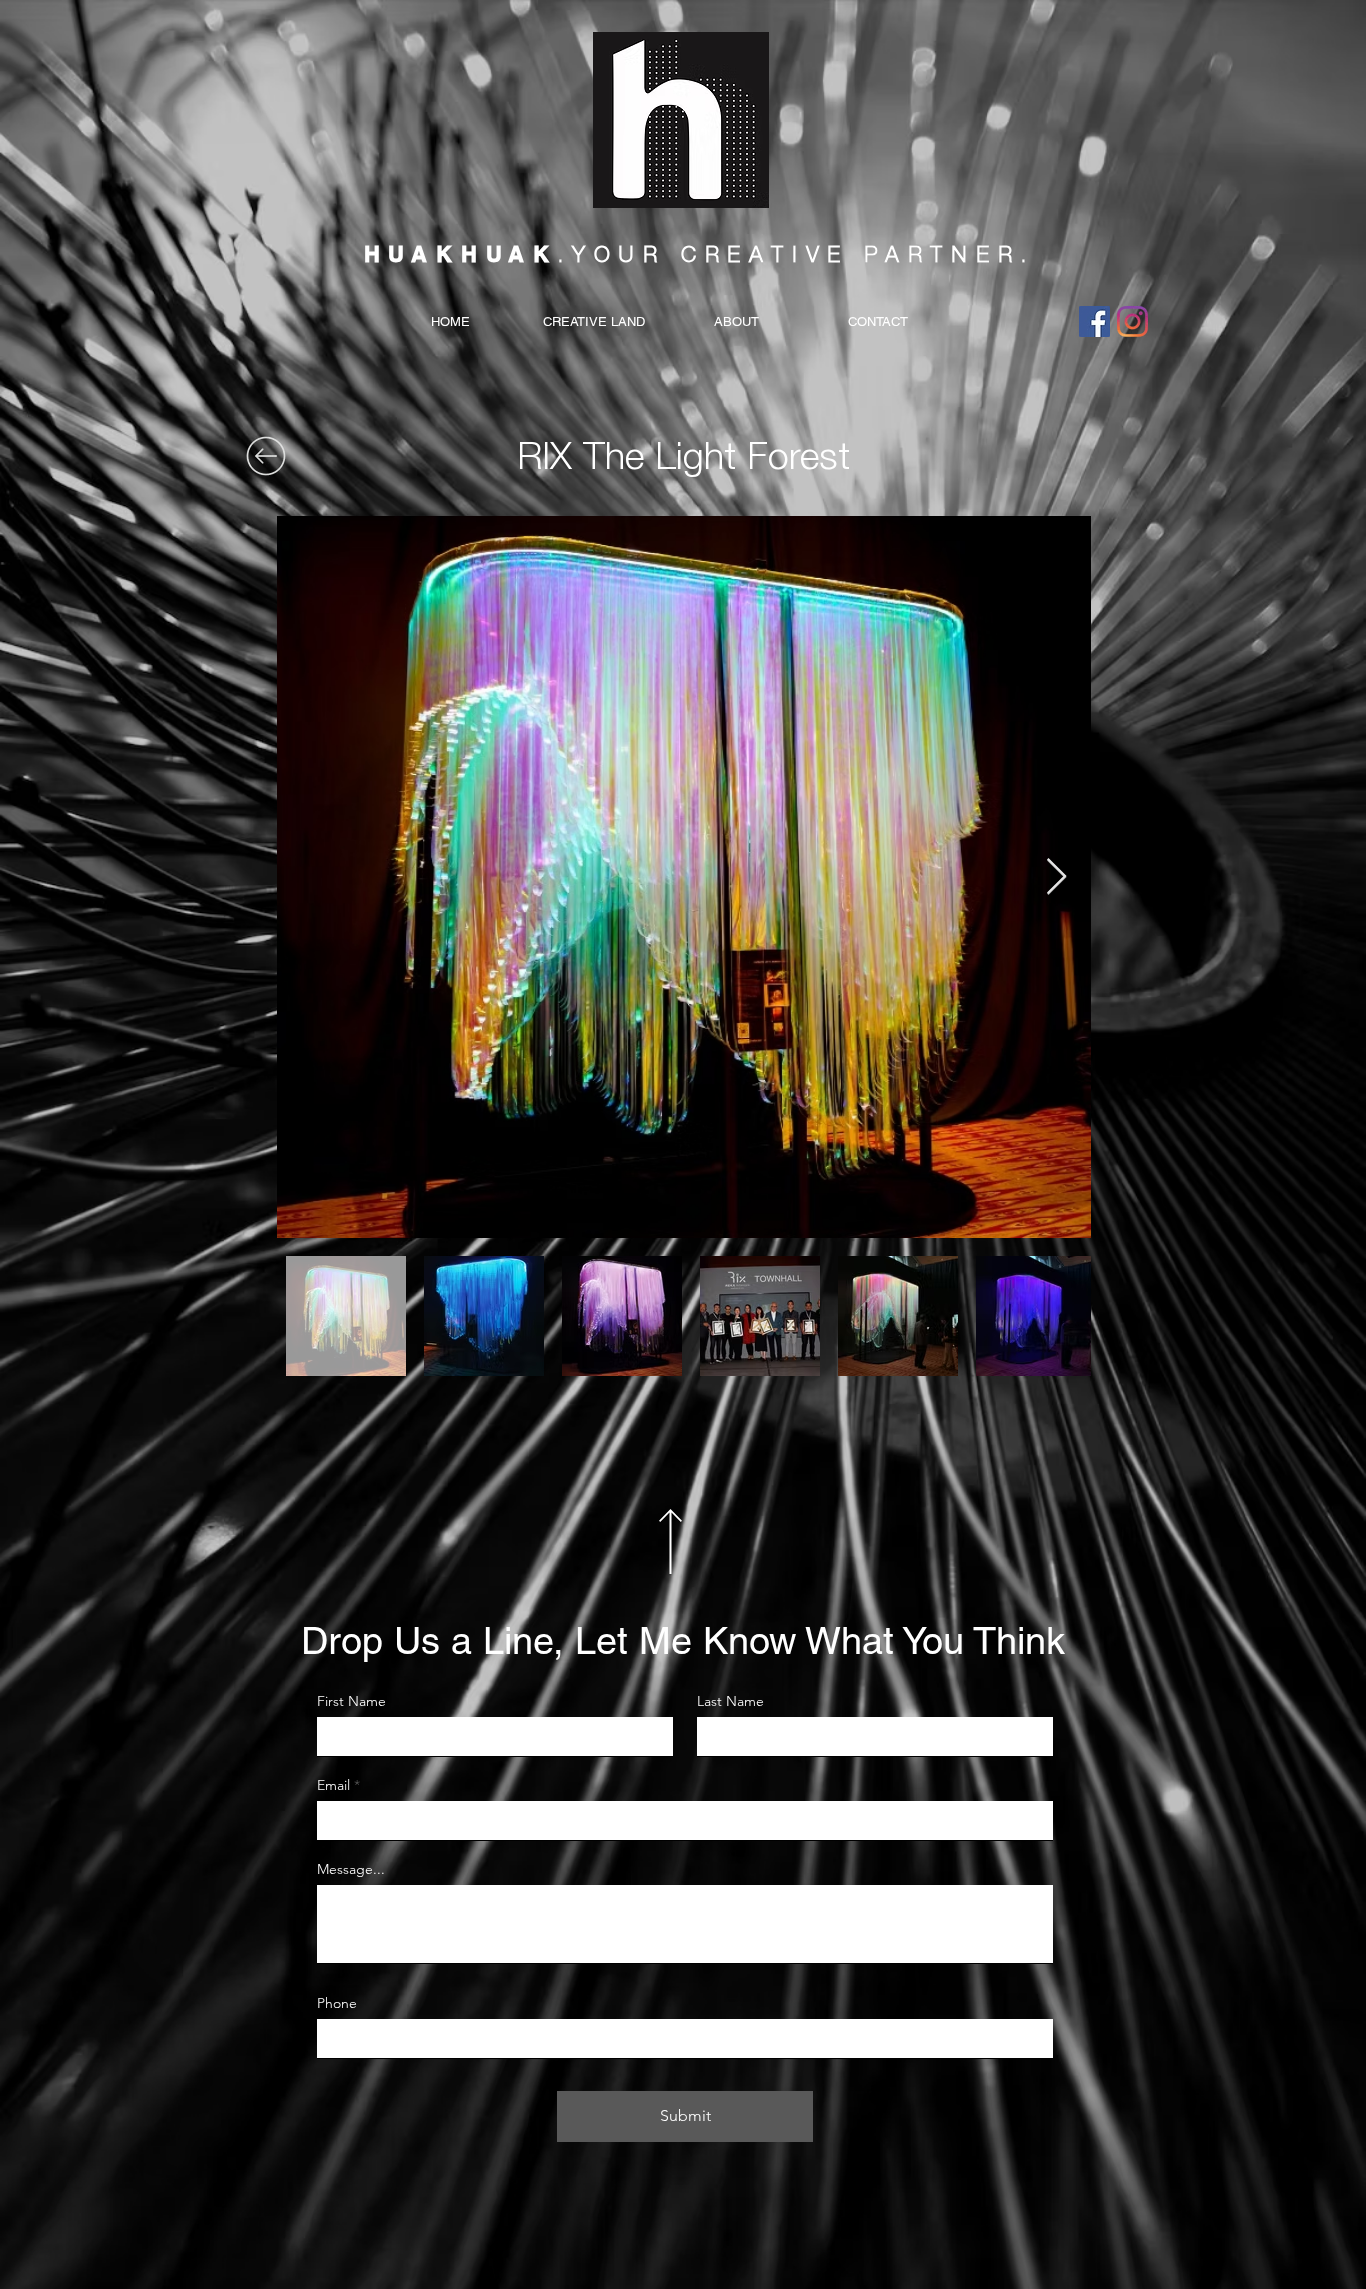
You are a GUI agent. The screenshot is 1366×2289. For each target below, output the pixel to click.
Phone (337, 2003)
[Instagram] (1132, 321)
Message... (351, 1869)
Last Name (730, 1701)
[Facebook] (1094, 321)
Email (333, 1785)
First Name (351, 1701)
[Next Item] (1056, 877)
